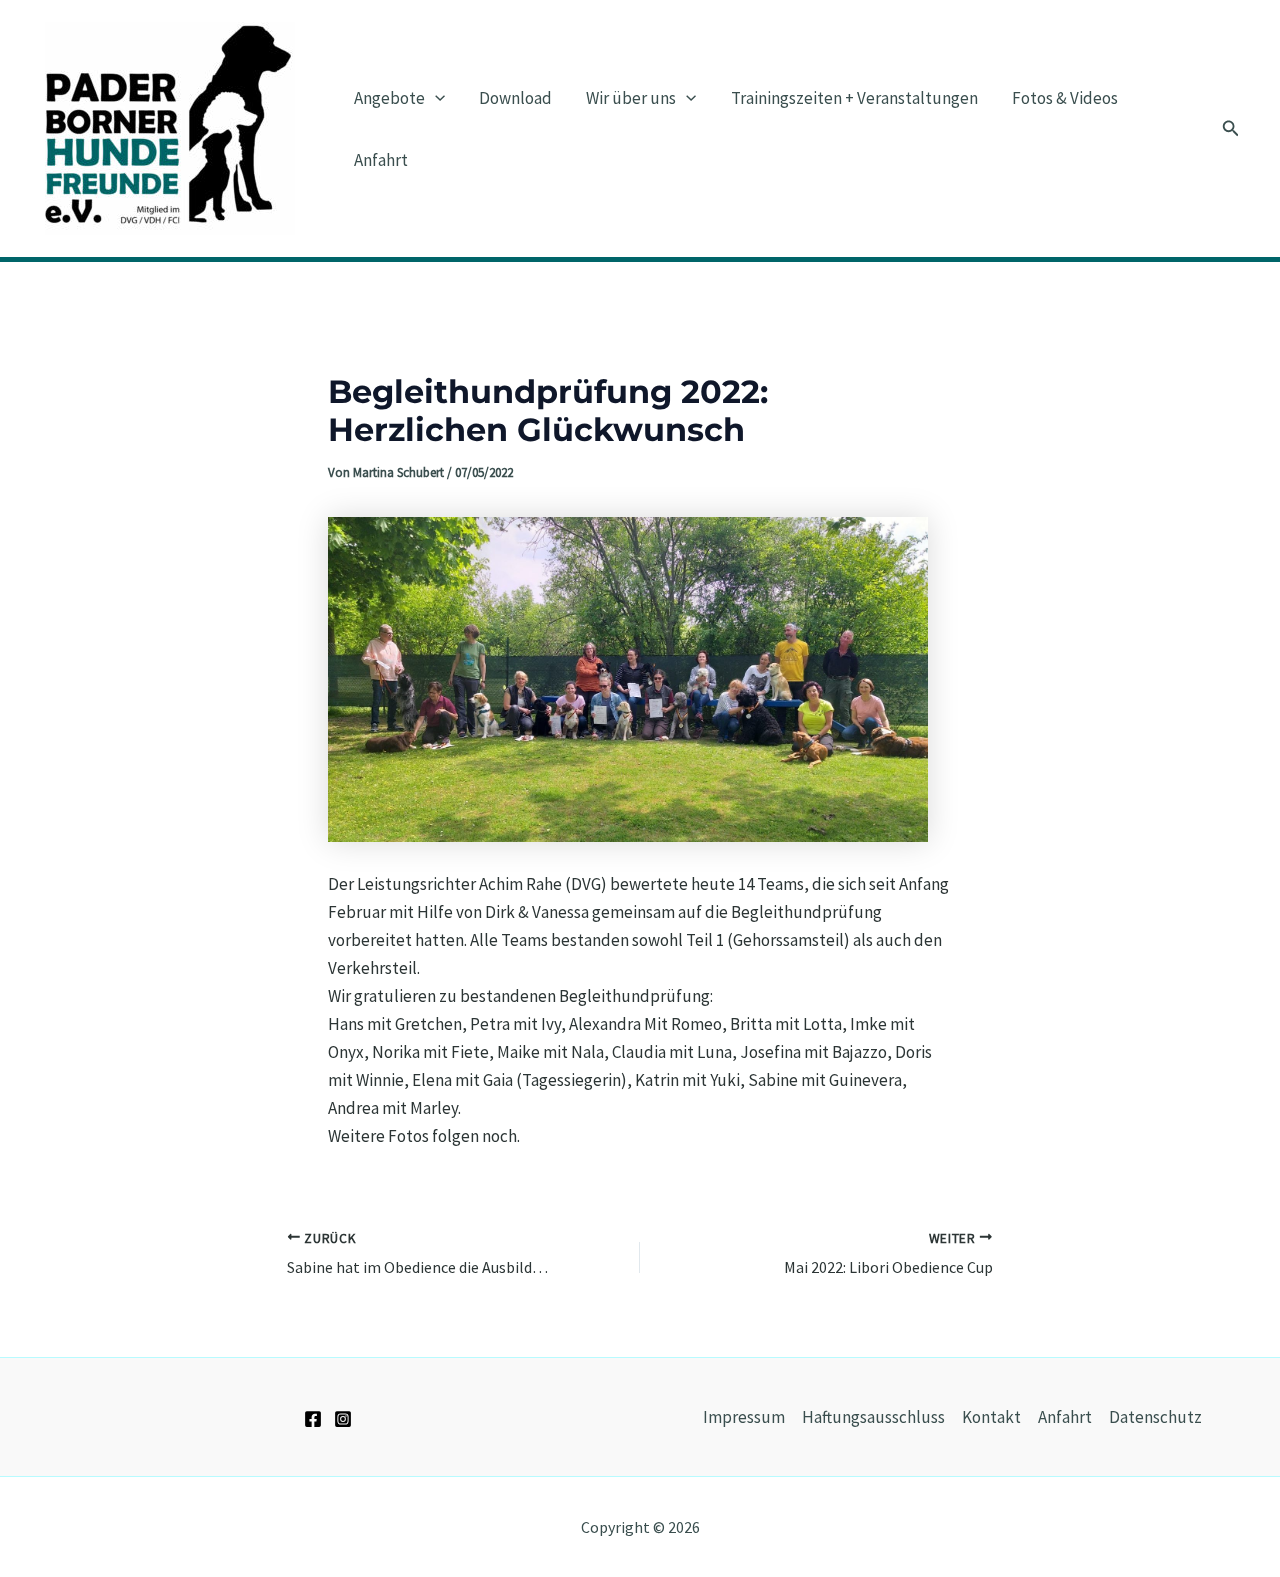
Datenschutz (1155, 1417)
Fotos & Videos (1065, 98)
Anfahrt (381, 160)
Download (515, 98)
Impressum (744, 1417)
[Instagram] (343, 1419)
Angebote (389, 98)
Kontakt (991, 1417)
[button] (1231, 129)
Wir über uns (631, 98)
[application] (435, 98)
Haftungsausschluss (873, 1417)
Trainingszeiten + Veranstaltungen (854, 98)
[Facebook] (313, 1419)
